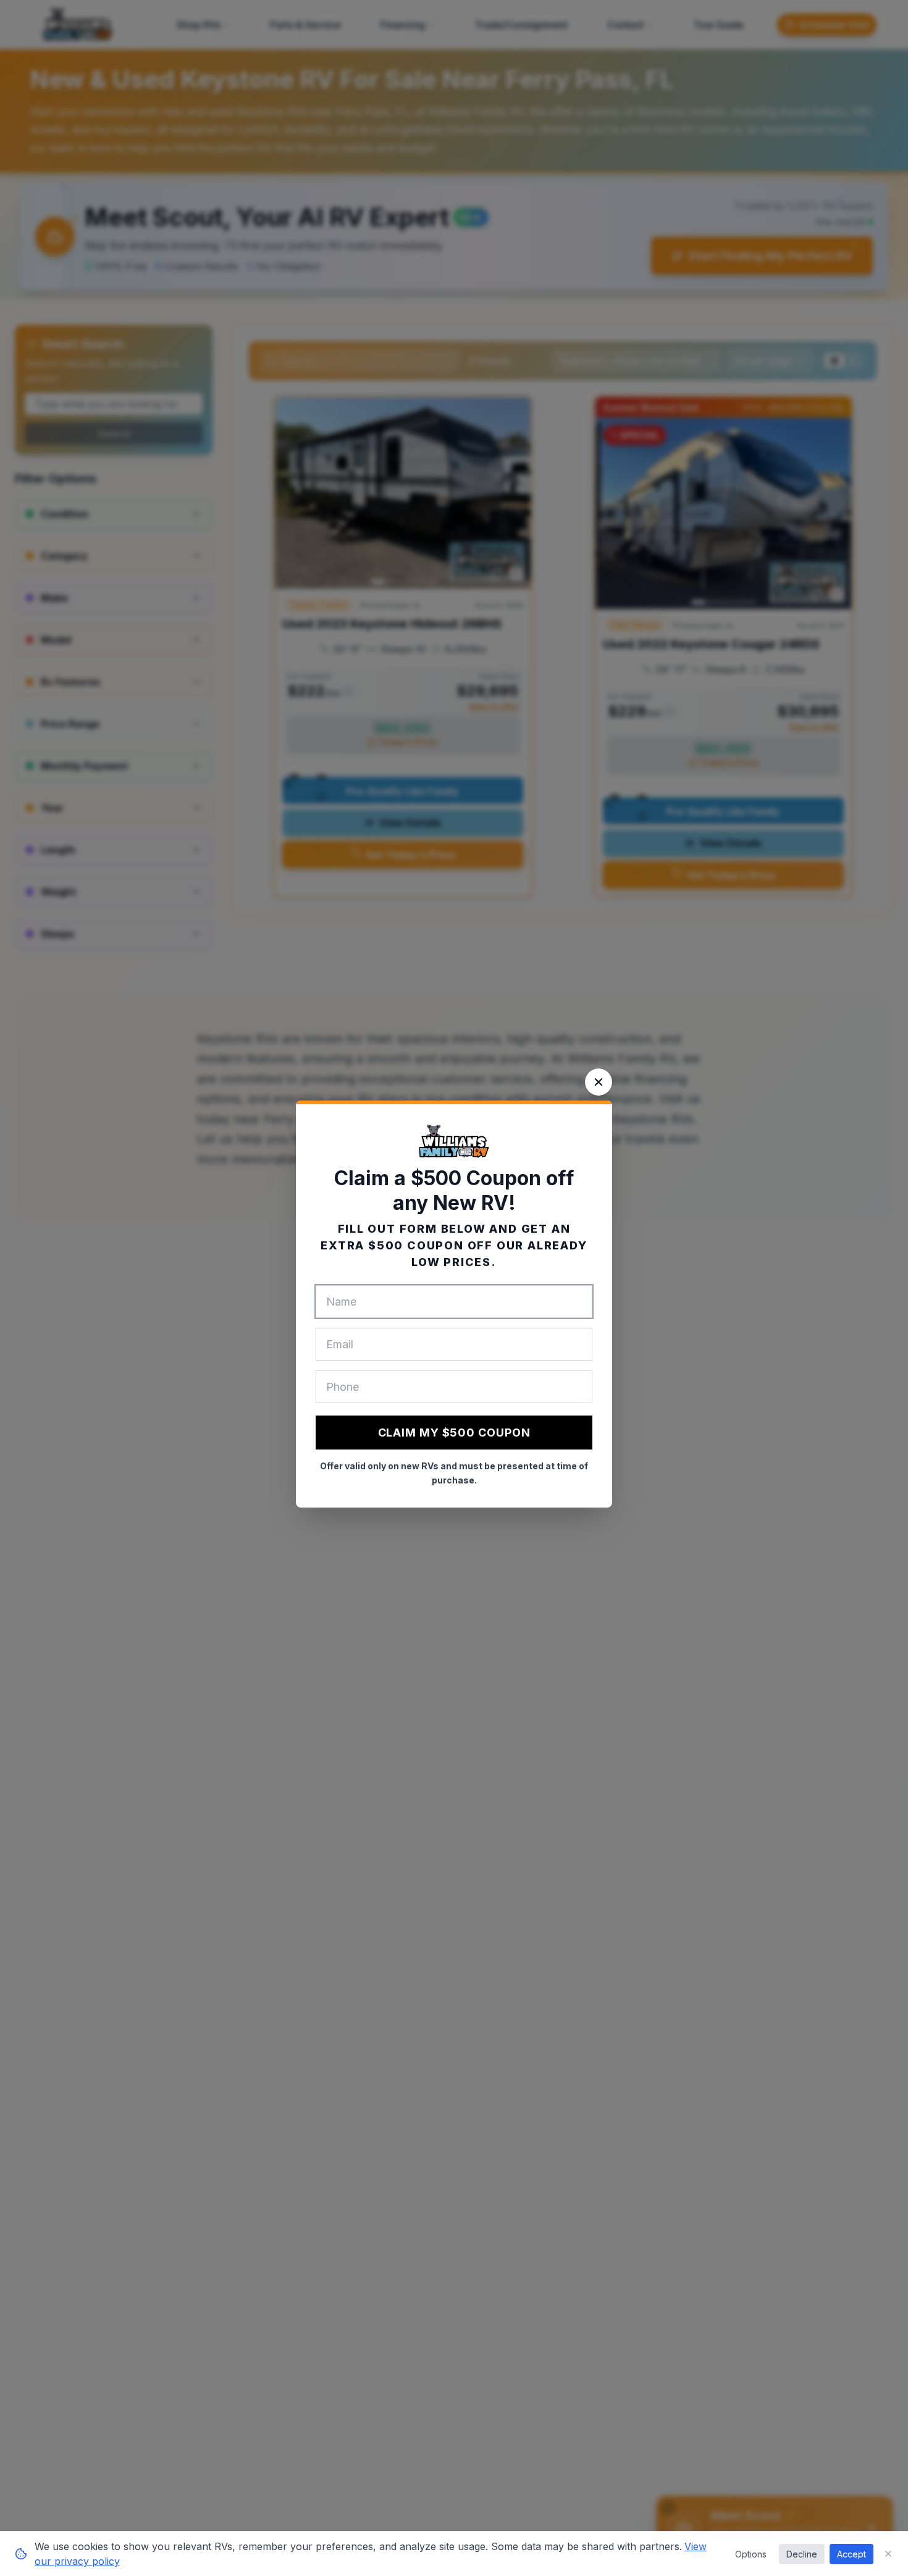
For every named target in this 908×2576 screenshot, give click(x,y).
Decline (802, 2554)
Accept (851, 2554)
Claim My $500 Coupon (454, 1433)
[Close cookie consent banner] (888, 2554)
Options (751, 2554)
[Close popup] (599, 1082)
